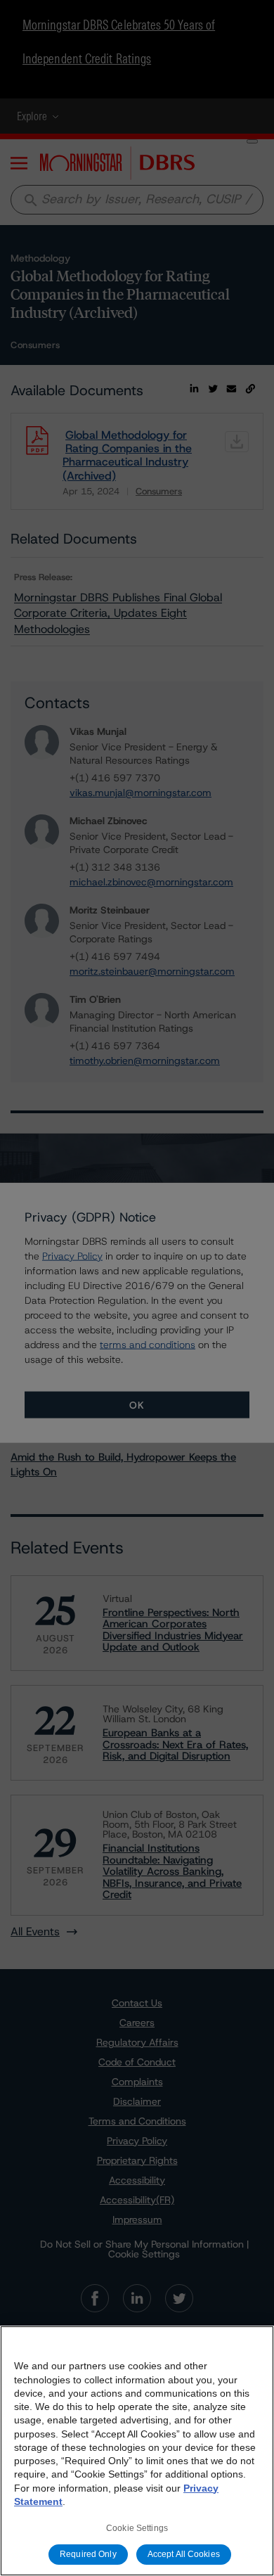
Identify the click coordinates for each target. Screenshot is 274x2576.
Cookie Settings (137, 2528)
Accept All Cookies (184, 2554)
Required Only (88, 2554)
